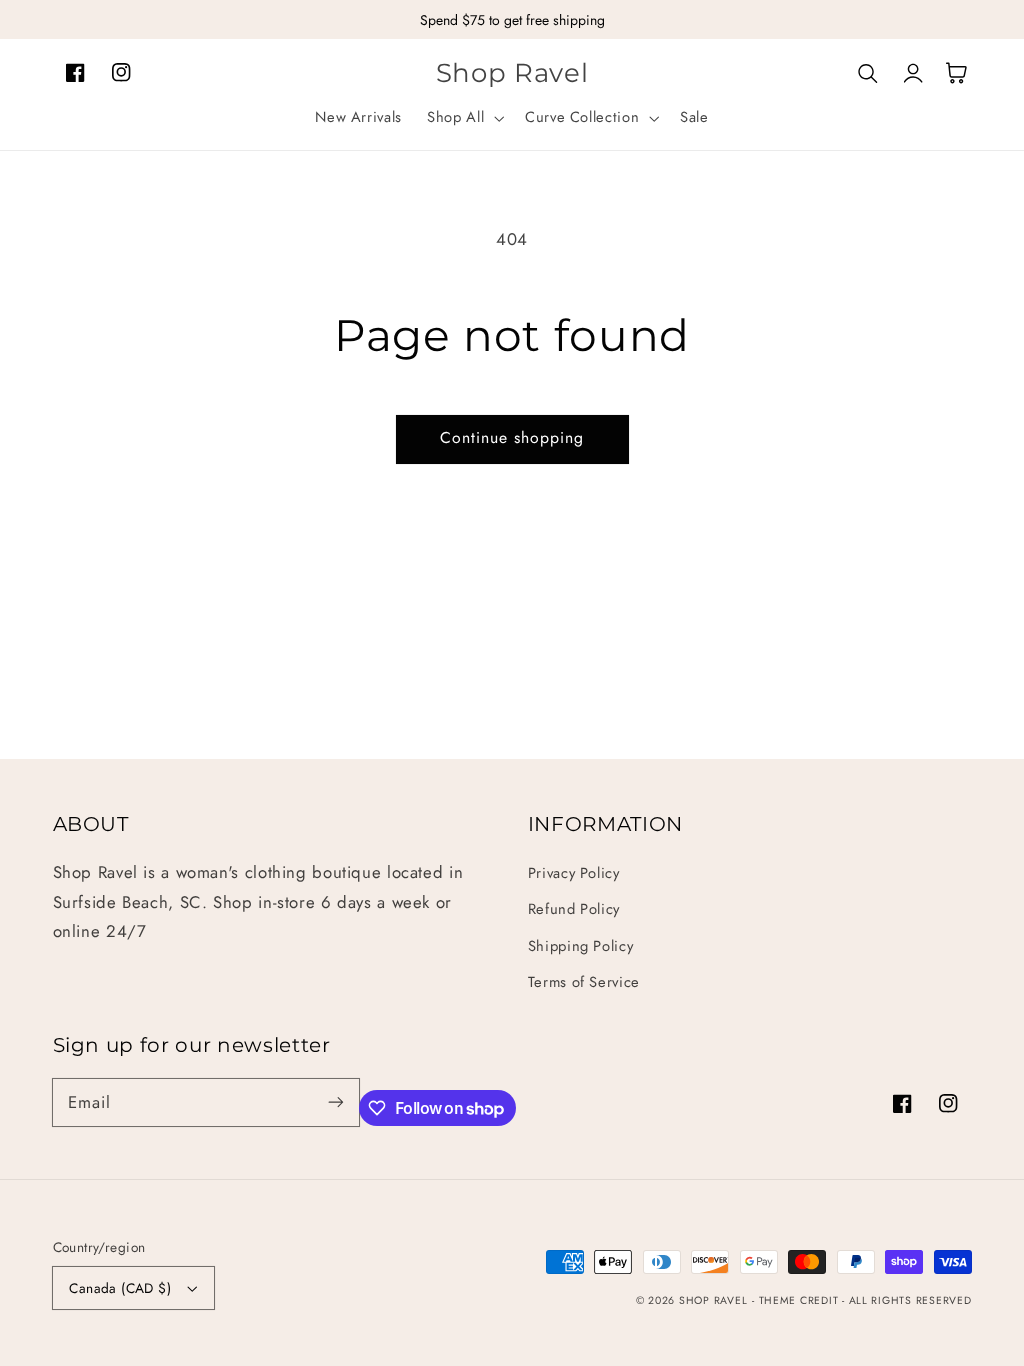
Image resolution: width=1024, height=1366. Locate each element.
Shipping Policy (580, 946)
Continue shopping (512, 437)
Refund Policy (574, 909)
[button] (464, 118)
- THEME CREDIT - (800, 1300)
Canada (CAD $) (120, 1288)
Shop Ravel (713, 1300)
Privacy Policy (574, 873)
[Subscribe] (336, 1102)
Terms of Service (584, 982)
